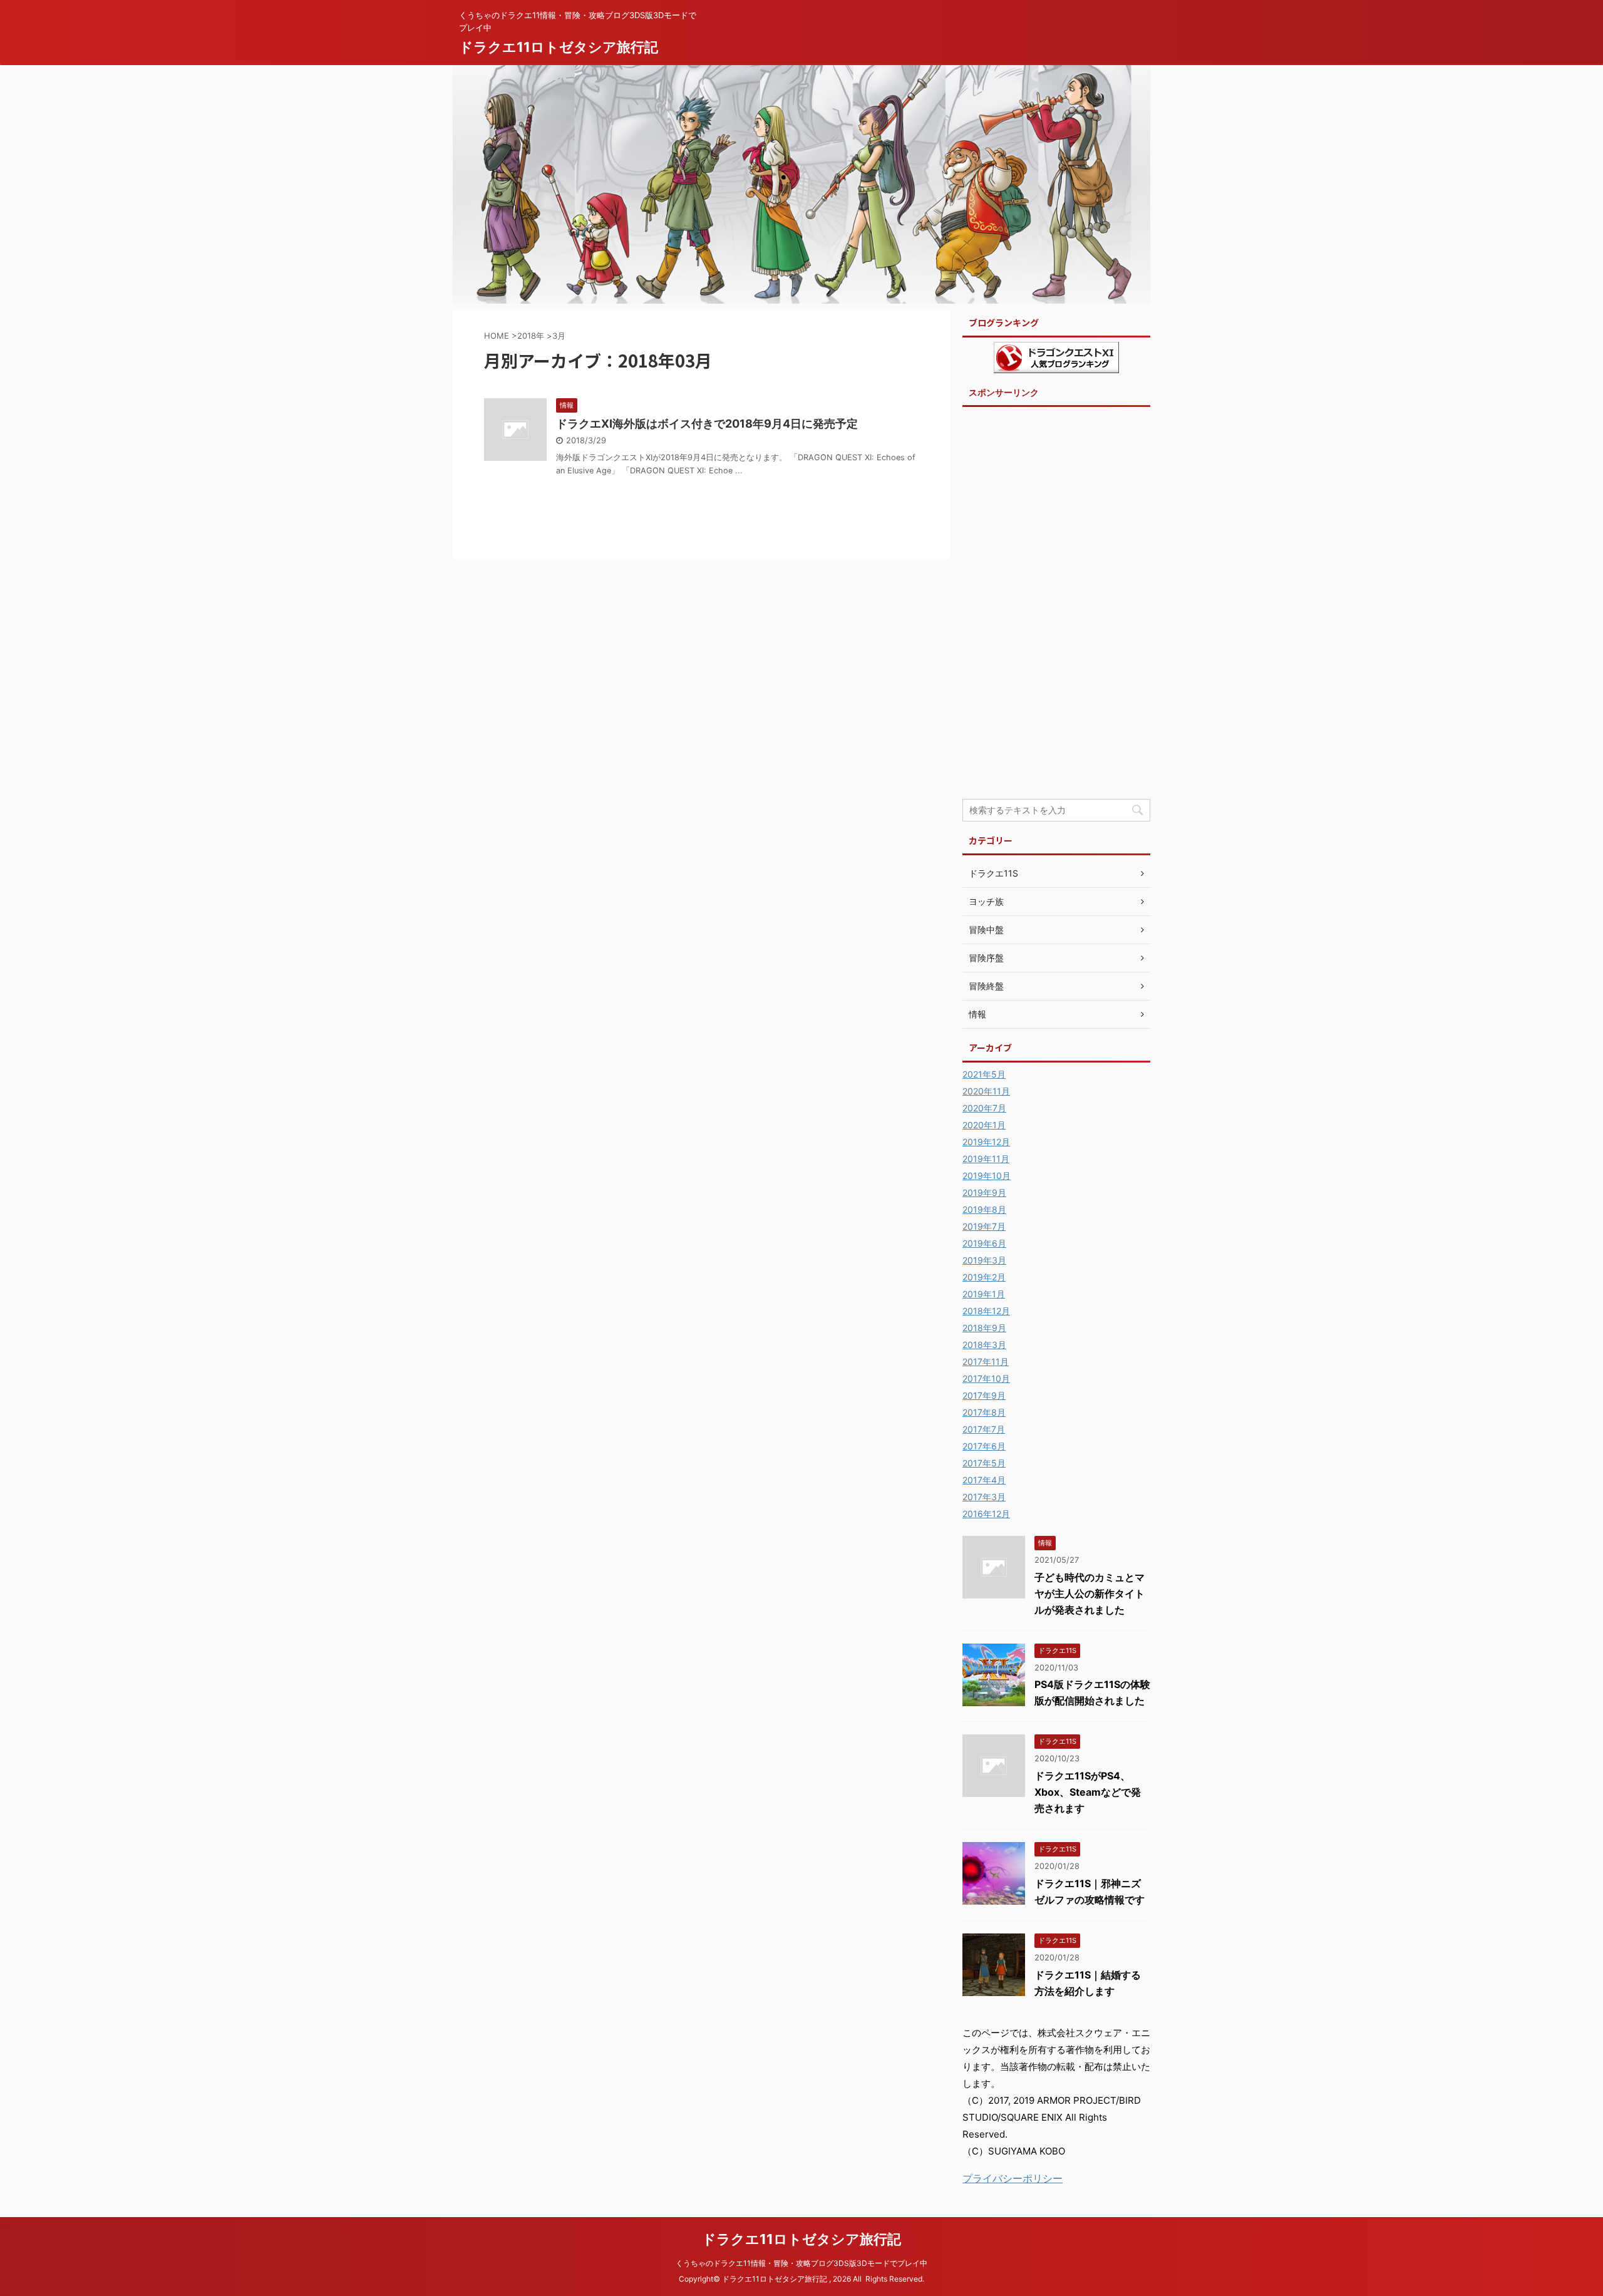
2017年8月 (984, 1412)
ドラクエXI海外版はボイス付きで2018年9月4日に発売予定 (707, 424)
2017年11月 (986, 1362)
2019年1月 (984, 1294)
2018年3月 (984, 1345)
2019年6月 (984, 1243)
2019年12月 (986, 1142)
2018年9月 (984, 1328)
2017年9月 (984, 1395)
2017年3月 (984, 1497)
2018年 (531, 336)
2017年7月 (984, 1429)
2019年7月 (984, 1226)
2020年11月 (986, 1091)
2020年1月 (984, 1125)
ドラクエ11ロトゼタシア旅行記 (559, 47)
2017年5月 (984, 1463)
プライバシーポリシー (1013, 2178)
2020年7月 (984, 1108)
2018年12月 (986, 1311)
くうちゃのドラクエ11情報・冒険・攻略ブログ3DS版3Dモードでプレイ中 (801, 2263)
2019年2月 (984, 1277)
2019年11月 (986, 1159)
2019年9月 (984, 1192)
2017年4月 (984, 1480)
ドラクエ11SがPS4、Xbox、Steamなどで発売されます (1088, 1792)
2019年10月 (987, 1176)
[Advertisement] (1056, 602)
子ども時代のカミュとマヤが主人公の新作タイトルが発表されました (1090, 1593)
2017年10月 (986, 1378)
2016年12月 (986, 1514)
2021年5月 (984, 1074)
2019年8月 (984, 1209)
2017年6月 (984, 1446)
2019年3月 (984, 1260)
